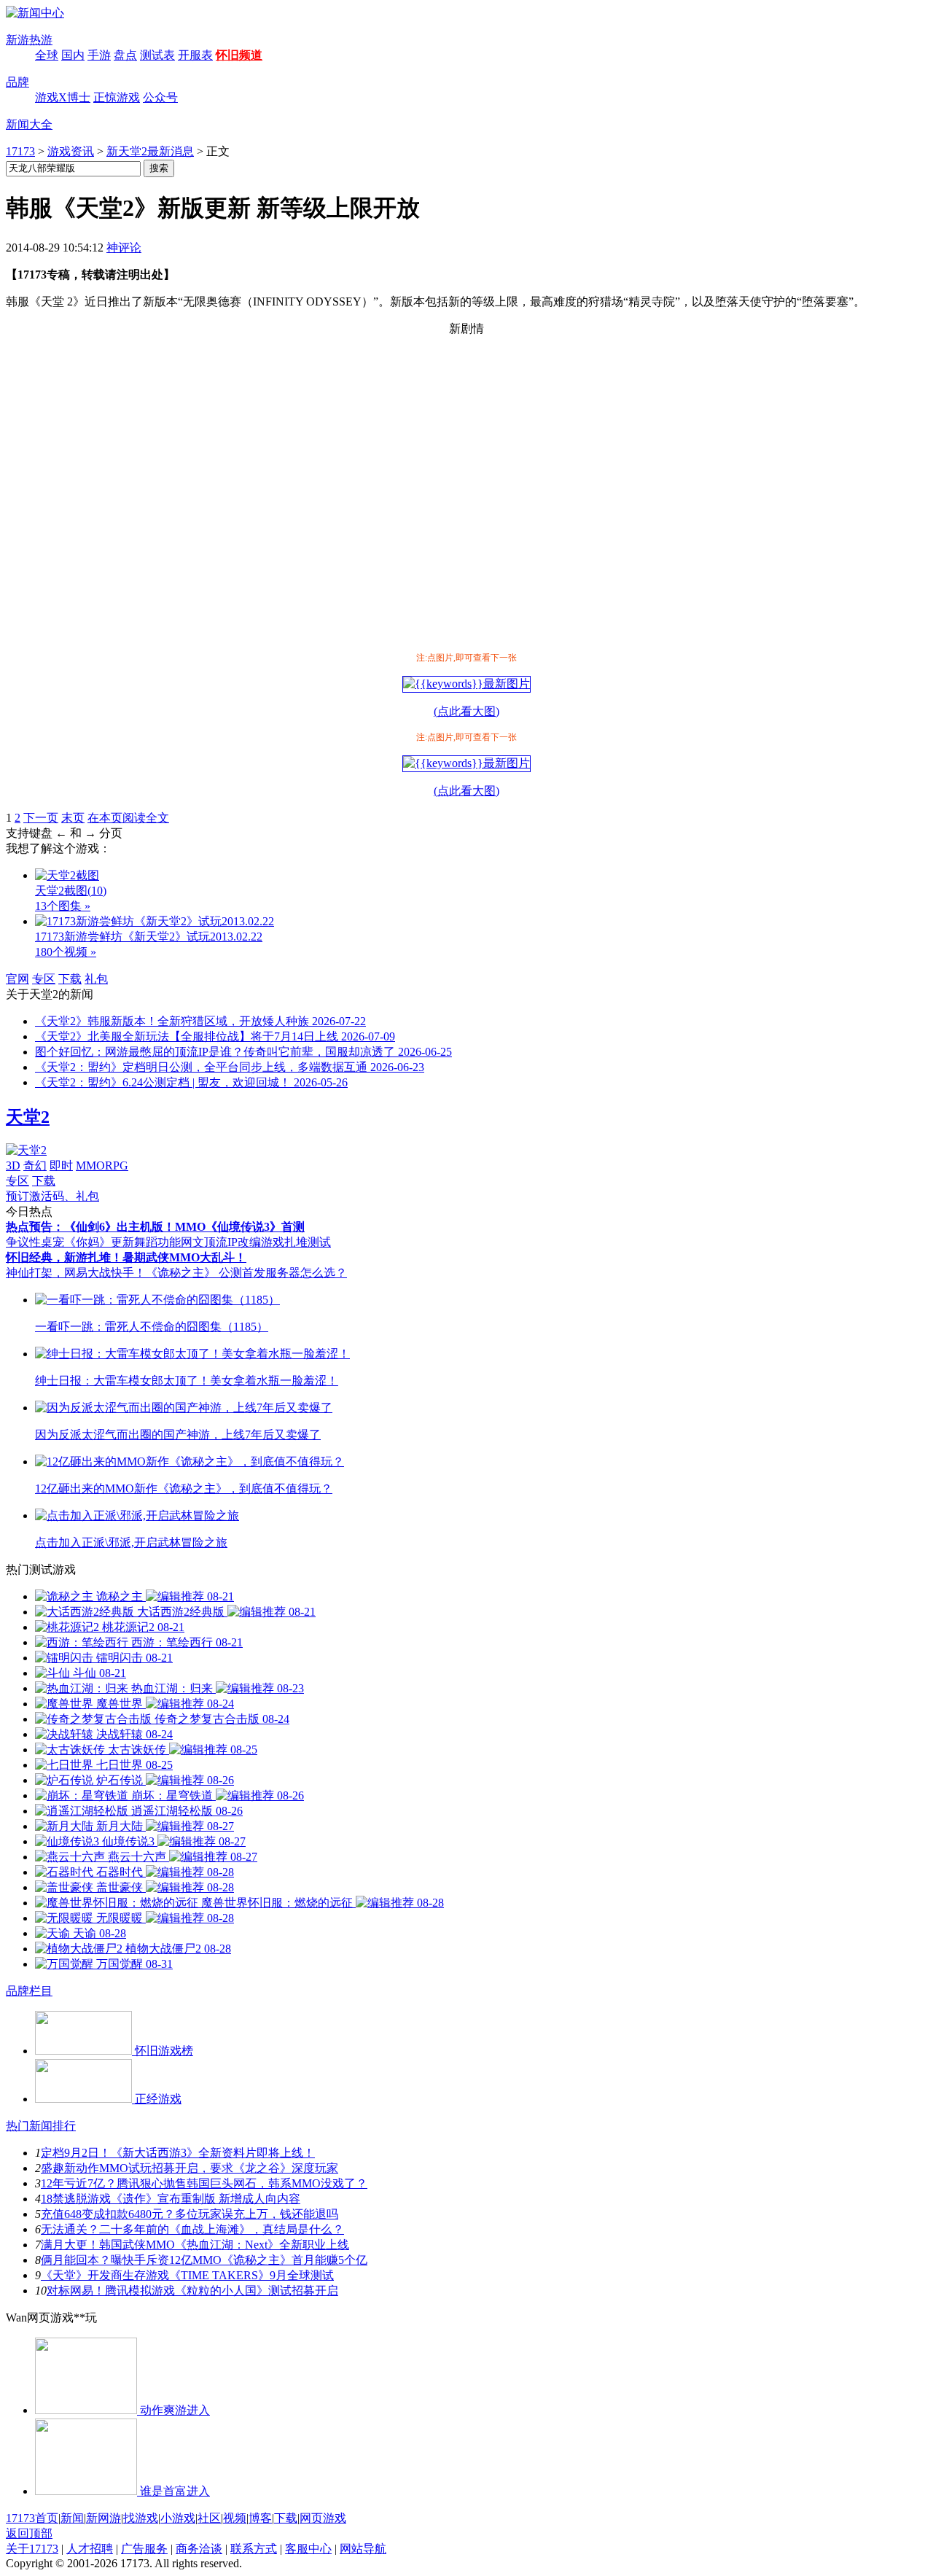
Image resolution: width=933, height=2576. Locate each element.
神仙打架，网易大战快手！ (76, 1273)
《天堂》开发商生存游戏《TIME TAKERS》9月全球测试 (187, 2275)
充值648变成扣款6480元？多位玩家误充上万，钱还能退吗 (190, 2214)
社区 (209, 2518)
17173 (20, 151)
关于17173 (32, 2549)
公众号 (160, 97)
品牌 (17, 82)
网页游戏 (323, 2518)
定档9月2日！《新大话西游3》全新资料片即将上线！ (178, 2153)
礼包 (96, 979)
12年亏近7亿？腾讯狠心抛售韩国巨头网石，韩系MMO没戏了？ (204, 2183)
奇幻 (35, 1166)
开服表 (195, 55)
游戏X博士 (63, 97)
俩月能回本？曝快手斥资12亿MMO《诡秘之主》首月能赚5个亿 (204, 2260)
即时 (61, 1166)
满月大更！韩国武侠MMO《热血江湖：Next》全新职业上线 (195, 2245)
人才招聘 (90, 2549)
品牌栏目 (29, 1991)
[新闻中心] (35, 13)
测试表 (157, 55)
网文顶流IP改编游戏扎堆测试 (256, 1242)
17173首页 (32, 2518)
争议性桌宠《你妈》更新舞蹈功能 (93, 1242)
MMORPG (102, 1166)
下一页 (41, 818)
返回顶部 (29, 2533)
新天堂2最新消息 (150, 151)
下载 (70, 979)
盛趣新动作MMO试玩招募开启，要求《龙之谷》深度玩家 (190, 2168)
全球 (47, 55)
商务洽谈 (199, 2549)
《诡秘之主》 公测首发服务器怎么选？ (246, 1273)
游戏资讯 (71, 151)
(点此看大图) (466, 711)
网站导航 (363, 2549)
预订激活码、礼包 (52, 1196)
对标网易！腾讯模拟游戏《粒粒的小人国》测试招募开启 (192, 2291)
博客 (260, 2518)
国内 (73, 55)
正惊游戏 (117, 97)
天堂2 (28, 1117)
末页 (73, 818)
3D (13, 1166)
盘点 (125, 55)
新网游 (104, 2518)
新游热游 (29, 40)
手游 (99, 55)
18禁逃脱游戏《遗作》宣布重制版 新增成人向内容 (171, 2199)
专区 (44, 979)
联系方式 (254, 2549)
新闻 (72, 2518)
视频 (235, 2518)
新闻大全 (29, 124)
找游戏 (141, 2518)
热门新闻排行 (41, 2126)
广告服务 (144, 2549)
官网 (17, 979)
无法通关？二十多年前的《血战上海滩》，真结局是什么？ (192, 2229)
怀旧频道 (239, 55)
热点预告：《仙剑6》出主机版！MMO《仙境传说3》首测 (155, 1227)
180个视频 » (66, 952)
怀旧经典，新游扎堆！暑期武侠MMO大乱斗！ (126, 1257)
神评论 (124, 248)
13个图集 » (63, 906)
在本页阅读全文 (128, 818)
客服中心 (308, 2549)
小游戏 (178, 2518)
